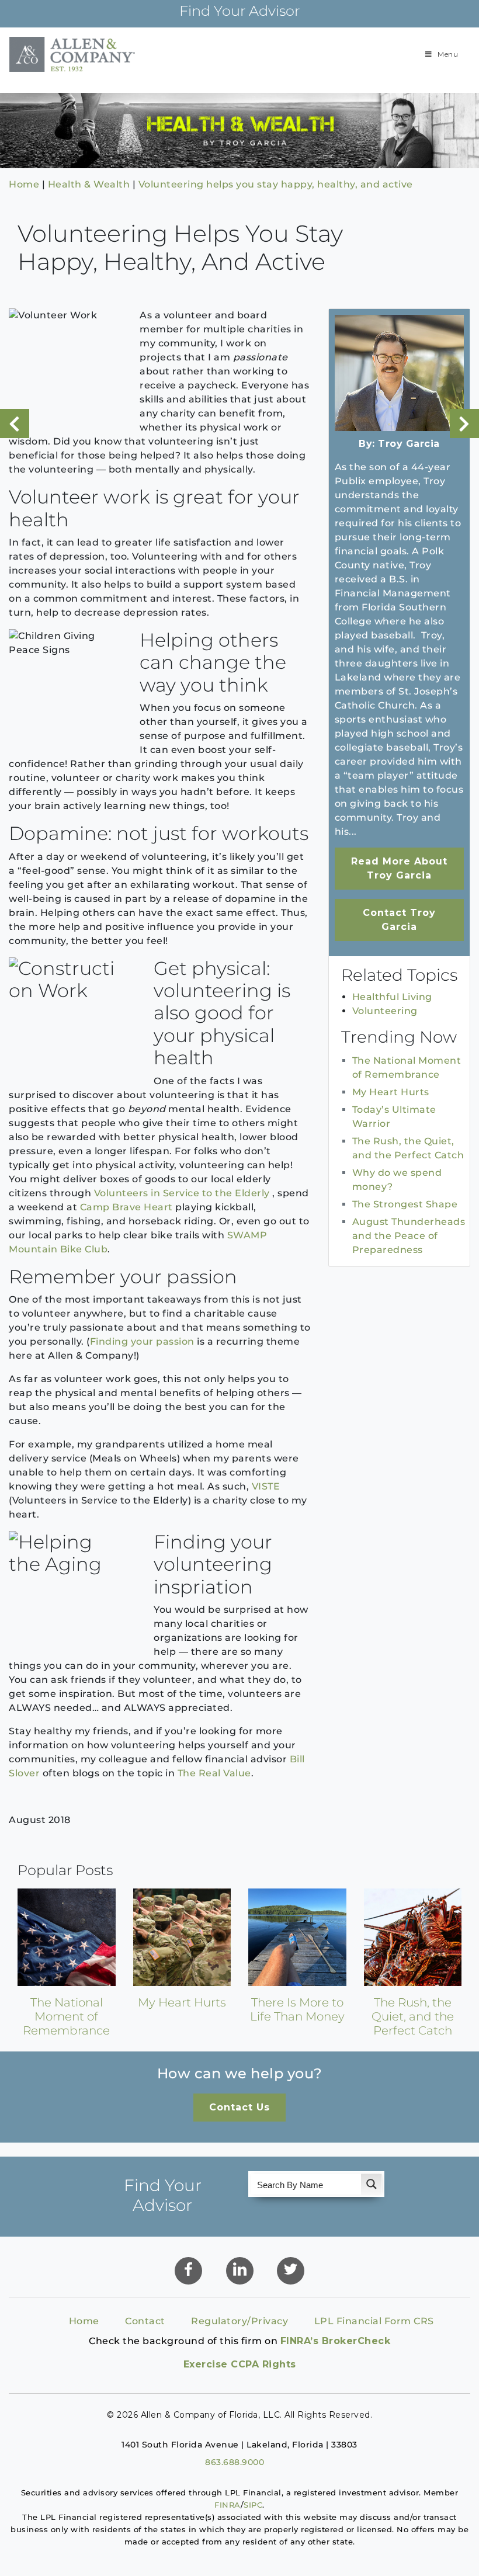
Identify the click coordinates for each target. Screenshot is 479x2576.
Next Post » (464, 423)
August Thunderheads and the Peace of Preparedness (409, 1236)
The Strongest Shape (405, 1204)
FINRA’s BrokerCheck (336, 2341)
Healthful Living (392, 997)
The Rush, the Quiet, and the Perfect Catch (413, 2016)
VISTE (266, 1486)
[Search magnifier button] (372, 2184)
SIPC (253, 2505)
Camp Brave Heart (126, 1207)
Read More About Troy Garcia (399, 868)
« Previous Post (15, 423)
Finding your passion (142, 1341)
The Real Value (214, 1773)
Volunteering (385, 1011)
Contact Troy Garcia (399, 920)
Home (84, 2321)
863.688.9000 (235, 2462)
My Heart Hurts (391, 1092)
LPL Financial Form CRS (374, 2321)
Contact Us (239, 2107)
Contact (145, 2321)
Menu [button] (448, 54)
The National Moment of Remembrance (66, 2016)
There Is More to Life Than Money (297, 2009)
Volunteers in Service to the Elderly (182, 1193)
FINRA (228, 2505)
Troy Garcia (409, 444)
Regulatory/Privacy (239, 2321)
